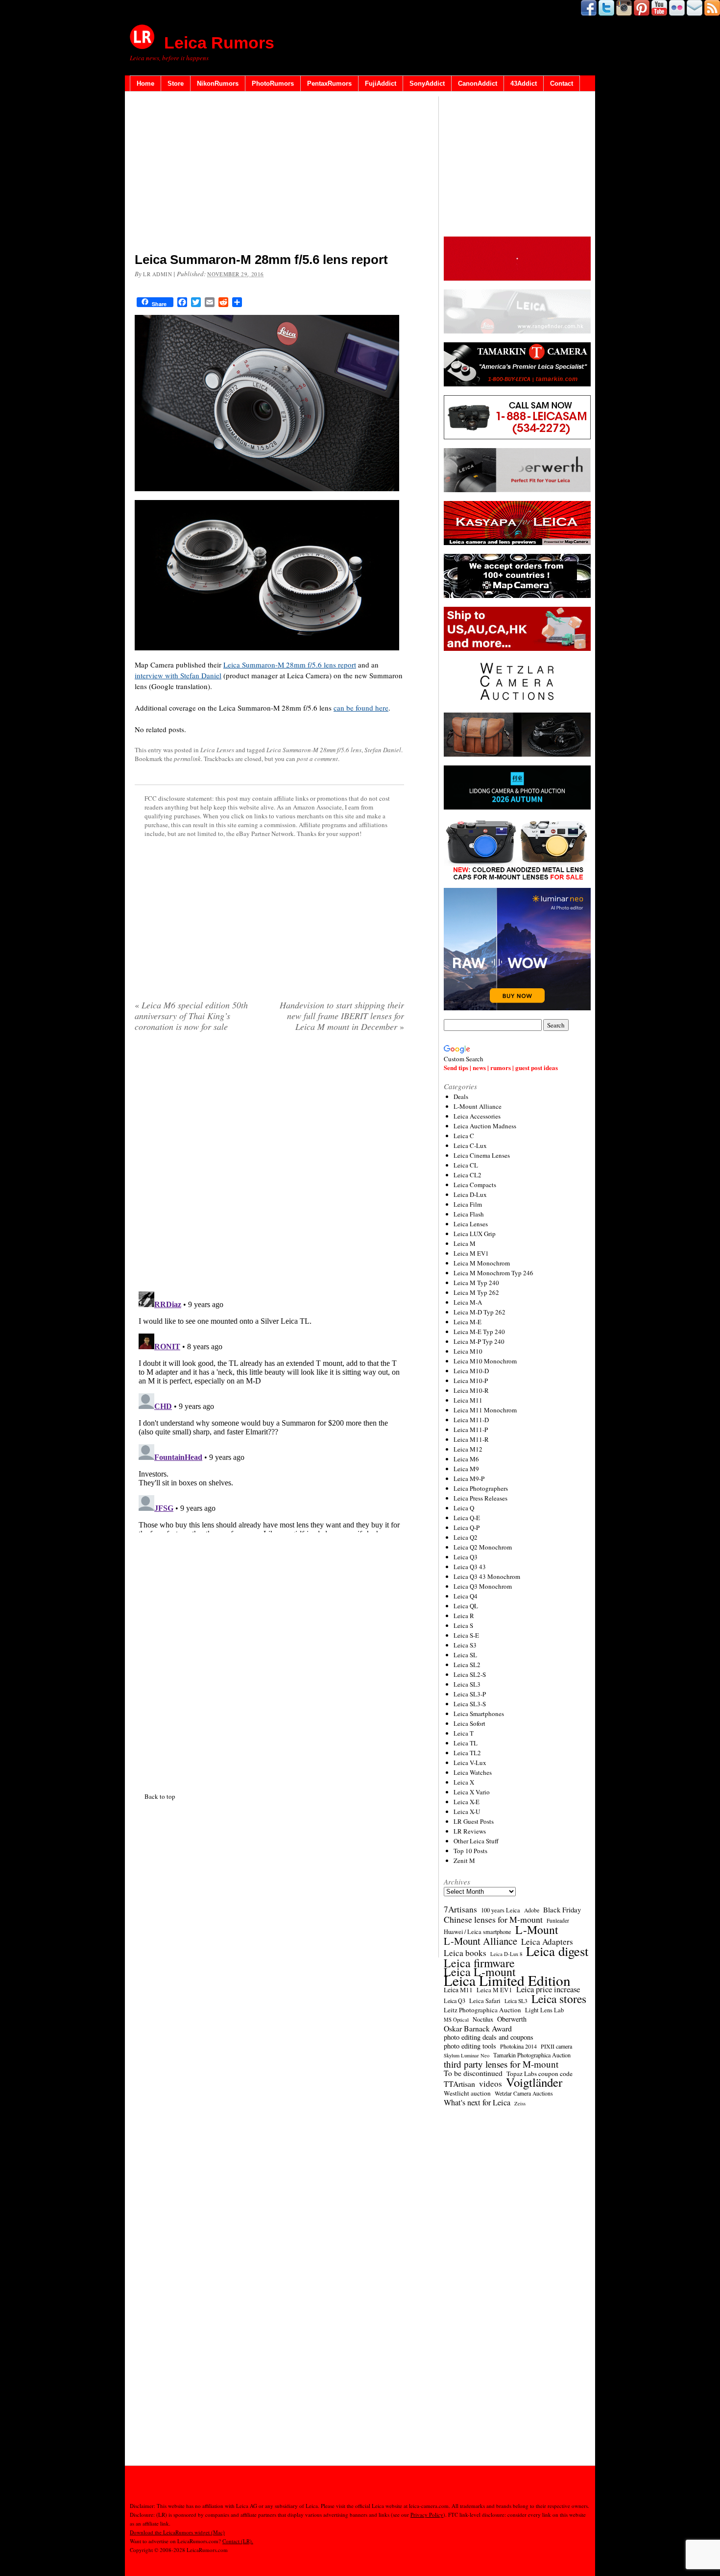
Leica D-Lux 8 (506, 1954)
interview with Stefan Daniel (178, 675)
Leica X (464, 1782)
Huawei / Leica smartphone (478, 1932)
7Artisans (460, 1909)
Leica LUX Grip (475, 1234)
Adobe (532, 1910)
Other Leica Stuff (476, 1841)
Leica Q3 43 (470, 1567)
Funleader (558, 1920)
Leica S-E (466, 1635)
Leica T (464, 1733)
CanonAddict (478, 83)
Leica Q (464, 1508)
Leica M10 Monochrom (485, 1361)
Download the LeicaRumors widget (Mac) (177, 2532)
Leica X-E (467, 1802)
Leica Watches (473, 1772)
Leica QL (466, 1606)
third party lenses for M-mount (501, 2064)
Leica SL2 (467, 1665)
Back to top (160, 1796)
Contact (562, 83)
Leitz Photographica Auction (482, 2010)
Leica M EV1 (471, 1253)
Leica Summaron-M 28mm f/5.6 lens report (290, 665)
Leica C (464, 1136)
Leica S (463, 1625)
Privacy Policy (427, 2515)
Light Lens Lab (544, 2010)
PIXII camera (556, 2046)
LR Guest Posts (474, 1821)
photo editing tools (470, 2046)
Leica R (464, 1616)
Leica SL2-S (470, 1674)
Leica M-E (468, 1322)
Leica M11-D (471, 1420)
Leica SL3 (467, 1684)
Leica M (465, 1243)
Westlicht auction (467, 2093)
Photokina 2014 (518, 2046)
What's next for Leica (477, 2102)
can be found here (361, 708)
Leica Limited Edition (507, 1980)
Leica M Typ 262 (476, 1292)
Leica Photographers (481, 1488)
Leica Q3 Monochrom (483, 1586)
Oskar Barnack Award (478, 2028)
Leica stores (559, 1999)
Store (176, 83)
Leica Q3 (466, 1557)
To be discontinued (473, 2073)
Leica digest (557, 1951)
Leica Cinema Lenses (482, 1155)
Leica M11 (468, 1400)
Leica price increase (548, 1989)
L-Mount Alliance (478, 1106)
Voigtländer (534, 2082)
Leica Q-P (467, 1527)
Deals (461, 1097)
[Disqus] (269, 1410)
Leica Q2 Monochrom (483, 1547)
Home (145, 83)
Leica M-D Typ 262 (480, 1312)
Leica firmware (479, 1963)
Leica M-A (468, 1302)
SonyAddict (427, 83)
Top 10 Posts (470, 1851)
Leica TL (466, 1743)
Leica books (465, 1953)
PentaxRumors (329, 83)
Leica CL (466, 1165)
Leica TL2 (467, 1753)
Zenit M (464, 1860)
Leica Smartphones (479, 1714)
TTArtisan (459, 2084)
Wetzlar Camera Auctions (524, 2093)
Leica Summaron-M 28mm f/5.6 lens (314, 750)
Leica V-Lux (470, 1763)
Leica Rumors (219, 43)
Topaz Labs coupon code (540, 2074)
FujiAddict (381, 83)
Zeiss (520, 2103)
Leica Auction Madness (485, 1126)
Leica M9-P (469, 1479)
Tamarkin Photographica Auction (532, 2055)
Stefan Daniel (383, 750)
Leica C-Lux (470, 1145)
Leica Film (468, 1204)
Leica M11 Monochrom (485, 1410)
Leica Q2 (466, 1537)
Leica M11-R (471, 1439)
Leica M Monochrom (482, 1263)
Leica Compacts (475, 1185)
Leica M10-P (471, 1381)
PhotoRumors (273, 83)
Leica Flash (469, 1214)
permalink (187, 759)
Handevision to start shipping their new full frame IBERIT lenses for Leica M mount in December (342, 1016)
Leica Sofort (469, 1723)
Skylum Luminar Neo (467, 2055)
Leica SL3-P (470, 1694)
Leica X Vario (472, 1792)
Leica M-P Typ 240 (479, 1341)
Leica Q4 (466, 1596)
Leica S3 (465, 1645)
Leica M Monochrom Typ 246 (493, 1273)
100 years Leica (501, 1910)
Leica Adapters (547, 1942)
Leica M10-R (471, 1390)
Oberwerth (512, 2019)
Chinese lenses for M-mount (493, 1919)
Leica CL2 (468, 1175)
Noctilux (483, 2019)
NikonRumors (218, 83)
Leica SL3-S (470, 1704)
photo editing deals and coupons (489, 2037)
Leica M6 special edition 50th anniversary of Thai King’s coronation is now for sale (191, 1016)
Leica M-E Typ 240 (479, 1332)
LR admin (157, 274)
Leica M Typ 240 (476, 1283)
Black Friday (562, 1909)
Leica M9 (466, 1469)
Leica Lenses (217, 750)
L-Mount (537, 1930)
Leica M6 (466, 1459)
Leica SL (465, 1655)
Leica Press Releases (480, 1498)
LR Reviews (470, 1831)
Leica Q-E (467, 1518)
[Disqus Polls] (269, 1165)
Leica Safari (485, 2001)
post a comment (317, 759)
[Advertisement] (269, 174)
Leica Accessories (477, 1116)
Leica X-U (467, 1812)
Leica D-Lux (470, 1194)
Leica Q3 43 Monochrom (487, 1576)
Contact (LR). (238, 2541)
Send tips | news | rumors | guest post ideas (501, 1067)
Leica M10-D (471, 1371)
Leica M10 (468, 1351)
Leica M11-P (471, 1430)
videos (491, 2084)
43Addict (524, 83)
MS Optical (456, 2020)
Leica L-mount (480, 1972)
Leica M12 (468, 1449)
